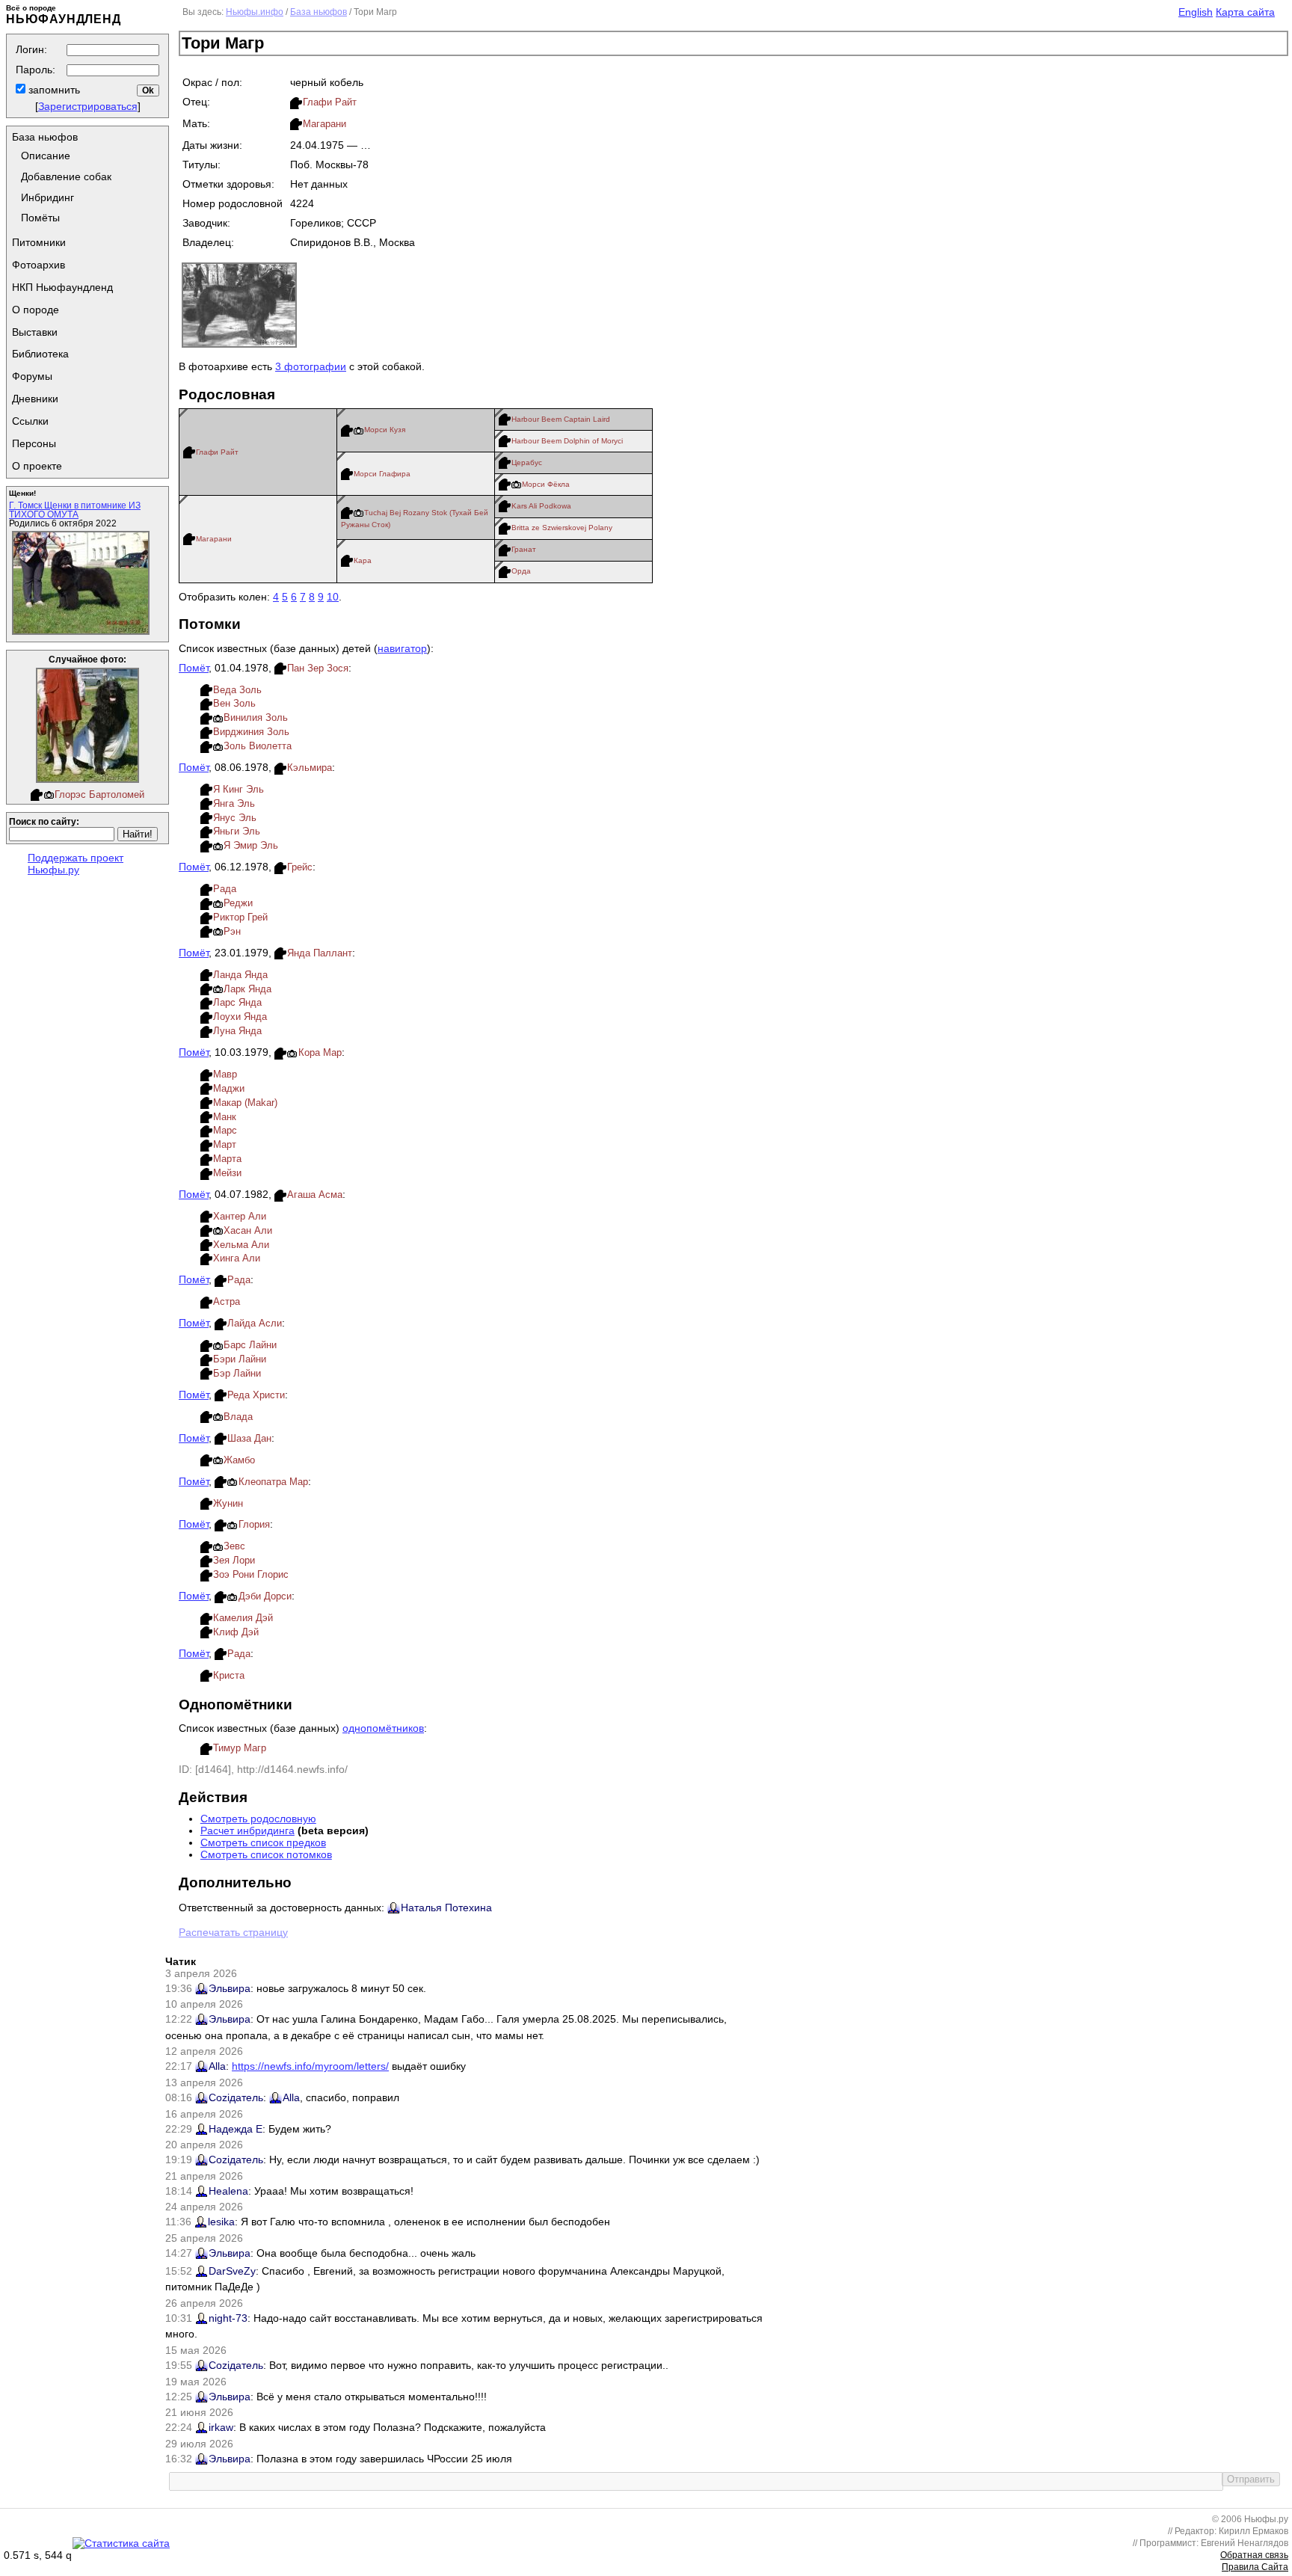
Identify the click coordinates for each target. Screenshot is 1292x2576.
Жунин (228, 1503)
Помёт (194, 668)
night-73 (228, 2318)
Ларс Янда (237, 1002)
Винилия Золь (256, 717)
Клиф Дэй (236, 1632)
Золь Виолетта (258, 746)
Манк (225, 1117)
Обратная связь (1254, 2555)
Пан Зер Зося (318, 668)
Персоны (34, 443)
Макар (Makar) (245, 1103)
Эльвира (230, 1988)
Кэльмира (310, 768)
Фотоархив (39, 265)
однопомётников (383, 1728)
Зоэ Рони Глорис (251, 1574)
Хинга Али (237, 1258)
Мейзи (227, 1173)
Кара (363, 560)
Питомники (39, 242)
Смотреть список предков (263, 1842)
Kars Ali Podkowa (541, 506)
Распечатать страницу (233, 1932)
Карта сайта (1245, 12)
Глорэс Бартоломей (99, 794)
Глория (254, 1524)
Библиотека (40, 354)
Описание (46, 156)
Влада (238, 1417)
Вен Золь (234, 703)
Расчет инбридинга (247, 1830)
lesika (221, 2222)
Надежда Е (236, 2129)
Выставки (35, 332)
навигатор (402, 648)
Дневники (35, 399)
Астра (227, 1301)
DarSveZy (232, 2271)
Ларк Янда (247, 989)
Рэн (232, 931)
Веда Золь (237, 690)
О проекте (37, 466)
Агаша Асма (315, 1195)
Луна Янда (237, 1031)
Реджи (238, 903)
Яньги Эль (237, 831)
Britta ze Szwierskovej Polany (562, 528)
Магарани (324, 124)
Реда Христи (256, 1395)
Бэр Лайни (237, 1373)
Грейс (300, 867)
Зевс (234, 1546)
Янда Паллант (320, 953)
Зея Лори (234, 1560)
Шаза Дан (249, 1438)
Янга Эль (234, 803)
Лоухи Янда (240, 1017)
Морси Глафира (382, 474)
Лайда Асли (255, 1323)
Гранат (524, 549)
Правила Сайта (1255, 2567)
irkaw (221, 2427)
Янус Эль (235, 818)
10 (333, 597)
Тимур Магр (240, 1748)
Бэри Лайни (240, 1359)
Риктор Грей (240, 917)
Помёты (40, 218)
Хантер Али (240, 1216)
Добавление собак (66, 176)
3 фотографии (311, 366)
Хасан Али (248, 1230)
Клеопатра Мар (273, 1482)
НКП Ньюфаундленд (62, 287)
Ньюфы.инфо (255, 12)
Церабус (527, 462)
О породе (36, 310)
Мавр (225, 1074)
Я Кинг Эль (239, 789)
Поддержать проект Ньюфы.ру (76, 864)
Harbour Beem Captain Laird (561, 419)
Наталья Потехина (446, 1908)
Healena (228, 2191)
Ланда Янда (240, 975)
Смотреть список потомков (266, 1854)
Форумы (32, 376)
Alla (217, 2066)
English (1196, 12)
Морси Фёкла (546, 484)
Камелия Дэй (243, 1618)
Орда (521, 571)
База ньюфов (45, 137)
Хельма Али (241, 1245)
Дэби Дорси (265, 1596)
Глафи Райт (330, 102)
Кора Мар (320, 1052)
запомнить (53, 90)
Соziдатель (236, 2097)
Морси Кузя (385, 430)
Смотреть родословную (258, 1819)
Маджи (229, 1088)
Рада (225, 889)
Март (225, 1144)
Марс (225, 1130)
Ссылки (30, 421)
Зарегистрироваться (88, 106)
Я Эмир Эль (251, 845)
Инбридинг (47, 197)
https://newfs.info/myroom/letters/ (310, 2066)
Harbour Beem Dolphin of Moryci (567, 441)
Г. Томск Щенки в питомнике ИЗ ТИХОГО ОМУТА (75, 510)
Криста (229, 1675)
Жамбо (239, 1460)
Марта (227, 1159)
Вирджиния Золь (251, 732)
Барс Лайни (250, 1345)
